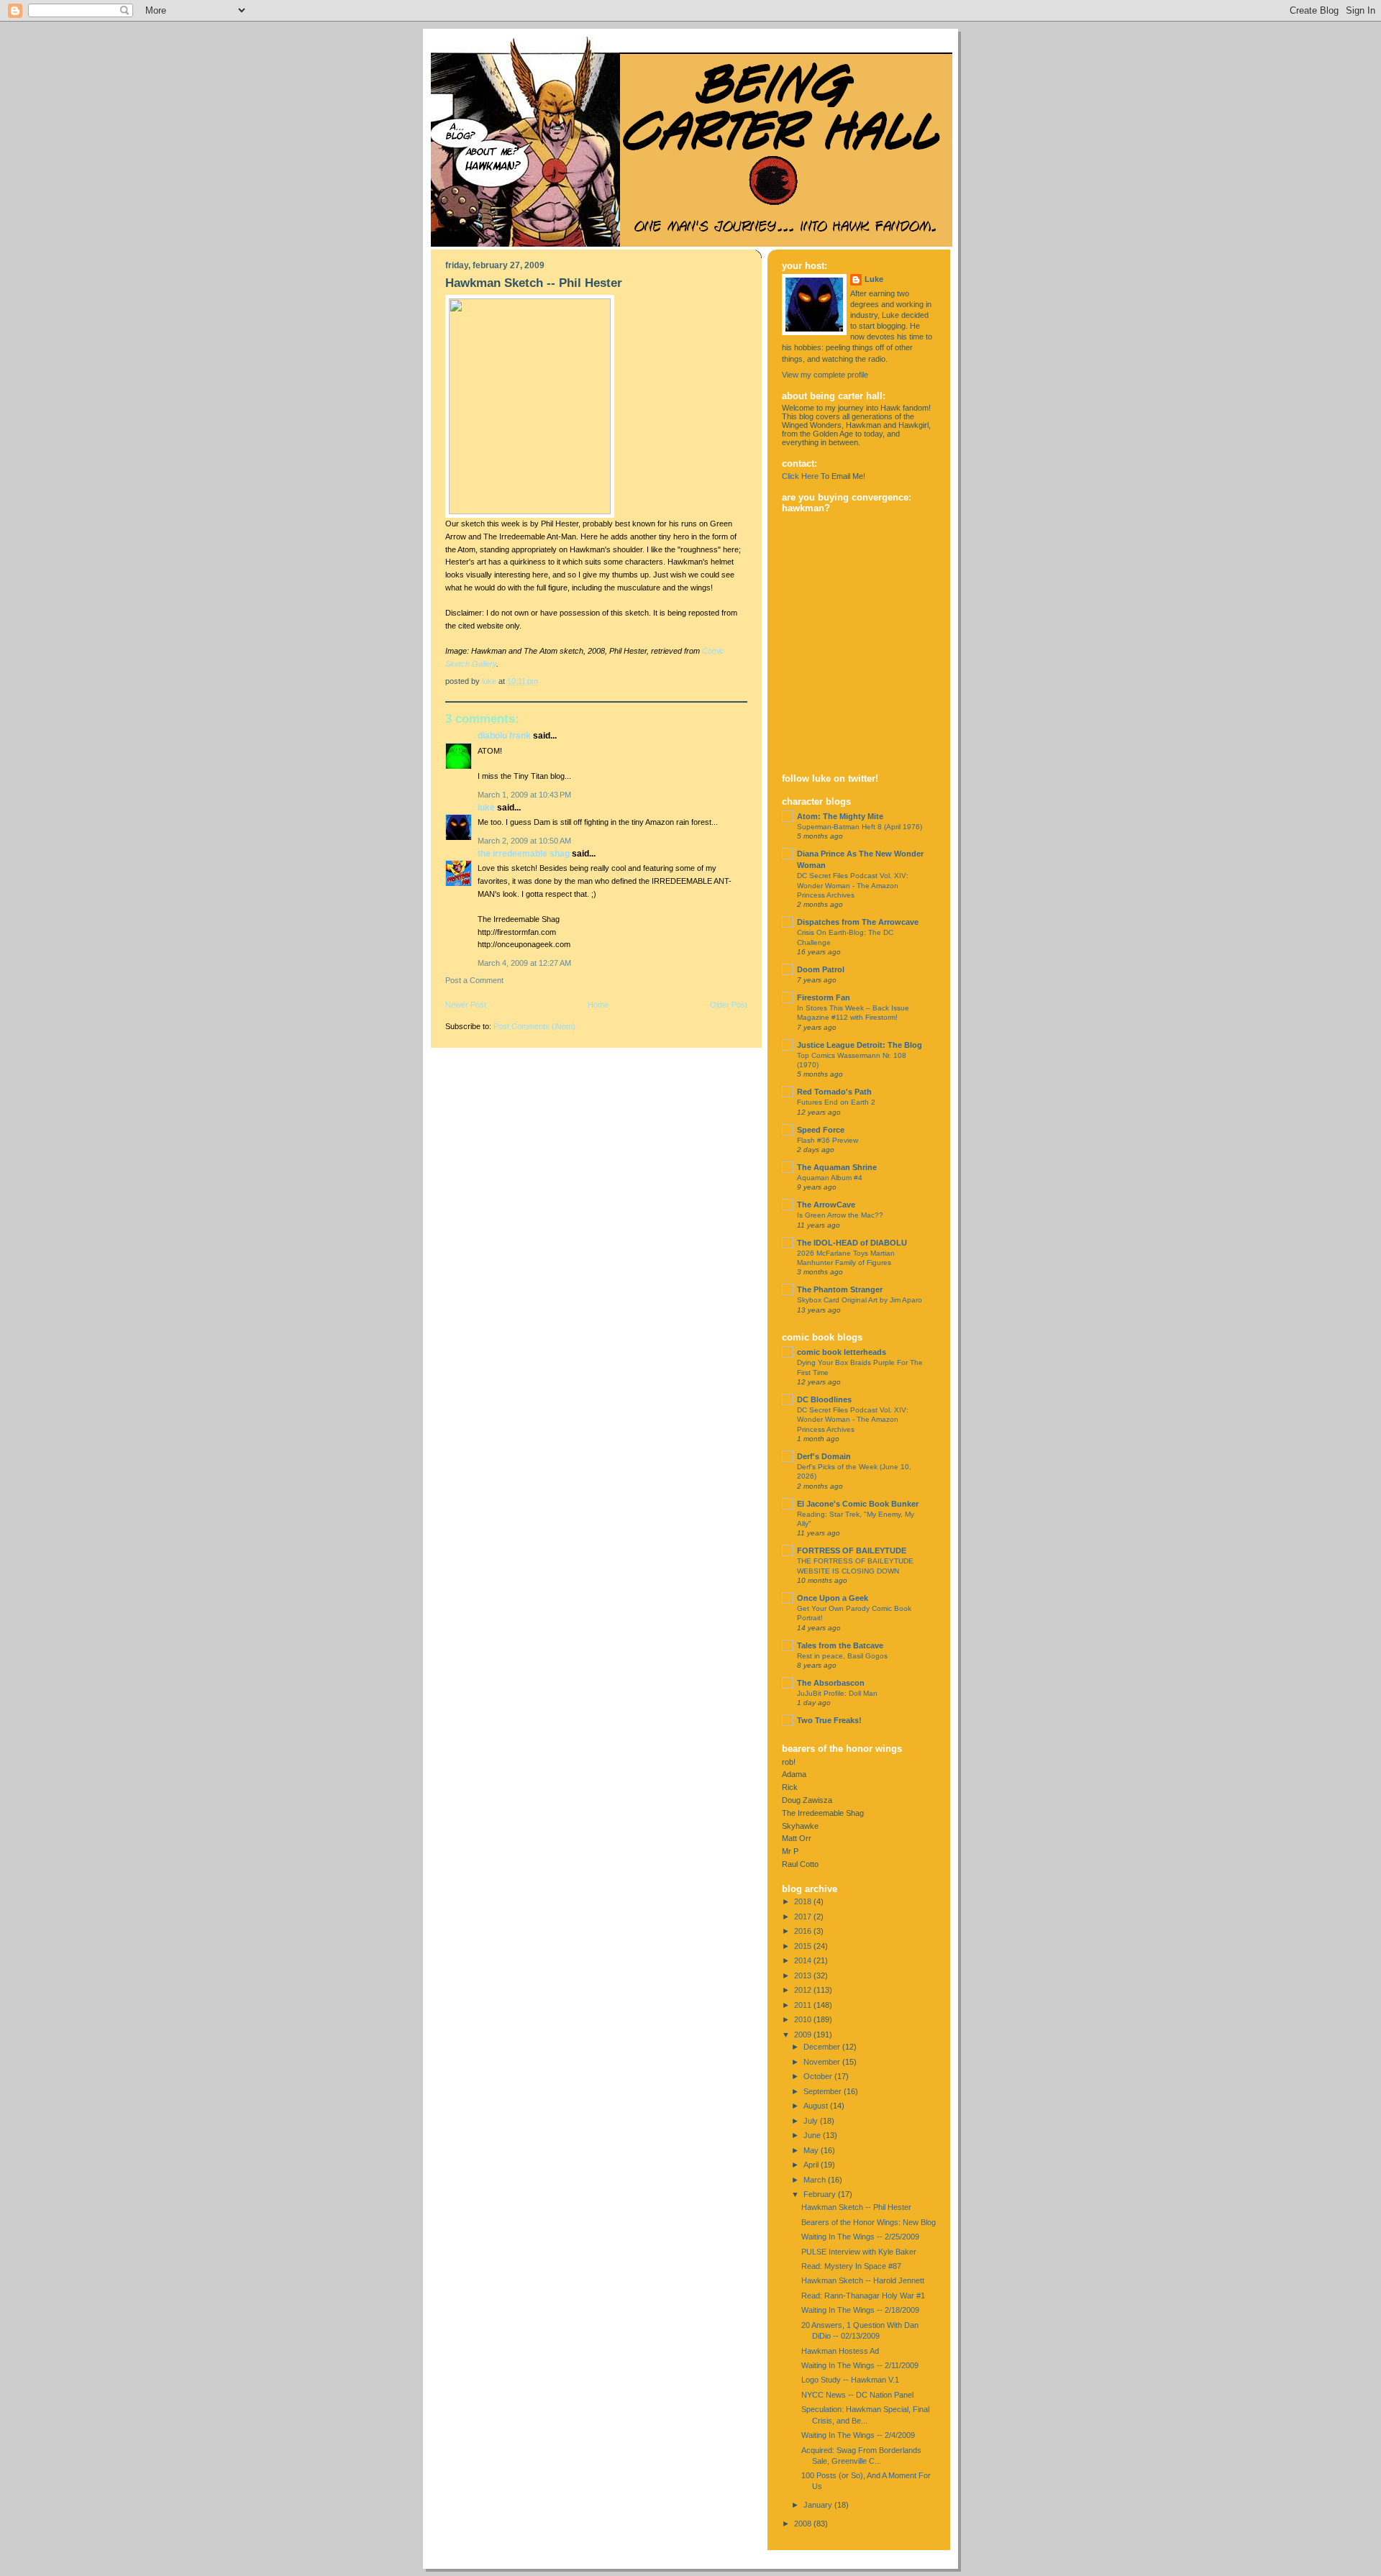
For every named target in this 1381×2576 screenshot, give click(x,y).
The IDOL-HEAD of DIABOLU (852, 1243)
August (817, 2106)
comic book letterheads (842, 1352)
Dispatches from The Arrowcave (858, 922)
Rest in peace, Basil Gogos (842, 1656)
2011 (804, 2005)
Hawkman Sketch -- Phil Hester (856, 2207)
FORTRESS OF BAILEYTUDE (852, 1550)
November (823, 2062)
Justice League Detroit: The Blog (860, 1045)
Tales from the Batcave (840, 1645)
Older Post (729, 1005)
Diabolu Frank (504, 736)
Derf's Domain (824, 1456)
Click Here (800, 476)
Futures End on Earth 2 (836, 1102)
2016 (804, 1931)
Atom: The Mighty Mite (840, 816)
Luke (486, 808)
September (824, 2091)
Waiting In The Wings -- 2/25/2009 (860, 2237)
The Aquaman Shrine (837, 1167)
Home (598, 1005)
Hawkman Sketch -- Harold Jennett (863, 2280)
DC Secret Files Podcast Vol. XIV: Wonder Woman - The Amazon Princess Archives (853, 885)
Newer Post (466, 1005)
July (812, 2121)
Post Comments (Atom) (534, 1026)
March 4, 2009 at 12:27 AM (524, 963)
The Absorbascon (831, 1683)
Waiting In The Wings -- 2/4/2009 (858, 2435)
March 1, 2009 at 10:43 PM (524, 795)
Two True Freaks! (829, 1720)
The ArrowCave (826, 1205)
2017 (804, 1917)
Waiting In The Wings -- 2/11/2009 (860, 2365)
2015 (804, 1946)
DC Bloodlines (824, 1399)
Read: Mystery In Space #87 (851, 2266)
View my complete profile (825, 375)
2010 (804, 2019)
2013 (804, 1976)
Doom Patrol (821, 969)
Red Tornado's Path (834, 1092)
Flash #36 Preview (828, 1140)
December (823, 2047)
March (816, 2180)
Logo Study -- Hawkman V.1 (850, 2380)
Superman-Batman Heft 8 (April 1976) (860, 827)
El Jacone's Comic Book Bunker (858, 1504)
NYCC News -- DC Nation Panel (857, 2395)
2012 (804, 1990)
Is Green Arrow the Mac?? (840, 1215)
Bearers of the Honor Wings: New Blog (869, 2222)
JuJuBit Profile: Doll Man (837, 1693)
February (821, 2194)
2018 (804, 1901)
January (819, 2505)
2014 (804, 1960)
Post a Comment (474, 980)
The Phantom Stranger (840, 1289)
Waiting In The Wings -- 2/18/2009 (860, 2310)
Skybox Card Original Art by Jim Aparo (860, 1300)
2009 (804, 2034)
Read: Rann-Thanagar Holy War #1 (863, 2296)
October (819, 2076)
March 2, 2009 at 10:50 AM (524, 841)
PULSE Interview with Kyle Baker (859, 2252)
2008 (804, 2524)
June (813, 2135)
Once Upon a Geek (833, 1598)
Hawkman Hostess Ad (840, 2351)
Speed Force (821, 1130)
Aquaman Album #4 (830, 1178)
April (812, 2165)
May (812, 2150)
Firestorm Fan (824, 997)
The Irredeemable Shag (524, 854)
